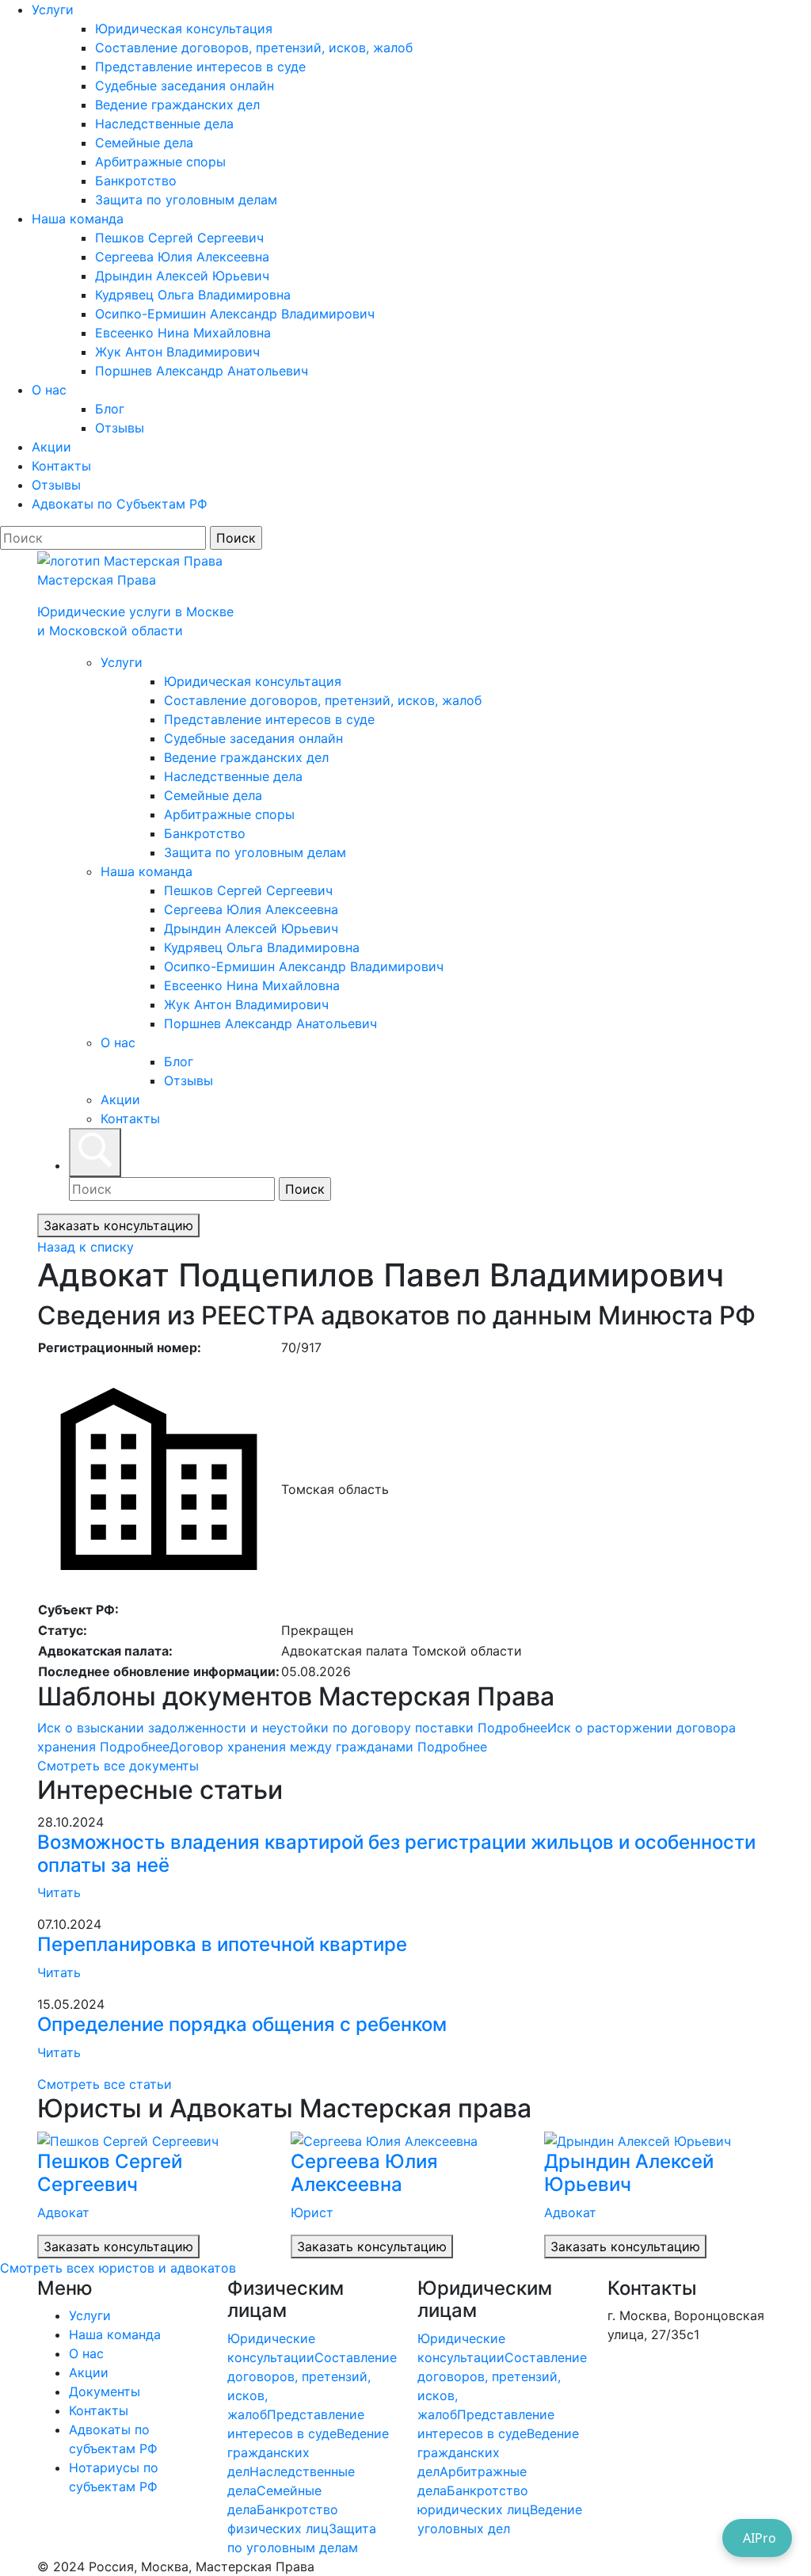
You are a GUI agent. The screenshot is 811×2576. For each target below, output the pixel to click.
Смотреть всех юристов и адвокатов (118, 2268)
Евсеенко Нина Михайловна (183, 333)
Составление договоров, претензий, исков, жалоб (254, 48)
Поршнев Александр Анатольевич (202, 371)
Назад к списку (86, 1247)
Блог (110, 409)
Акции (51, 447)
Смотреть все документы (118, 1766)
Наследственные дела (164, 124)
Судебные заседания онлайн (185, 86)
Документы (105, 2391)
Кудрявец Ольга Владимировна (193, 295)
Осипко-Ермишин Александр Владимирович (235, 314)
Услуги (53, 10)
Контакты (61, 466)
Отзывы (120, 428)
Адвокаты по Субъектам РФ (120, 504)
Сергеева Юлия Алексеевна (182, 257)
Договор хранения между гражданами (328, 1747)
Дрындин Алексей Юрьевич (182, 276)
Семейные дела (144, 143)
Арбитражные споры (160, 162)
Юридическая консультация (184, 29)
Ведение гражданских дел (177, 105)
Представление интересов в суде (200, 67)
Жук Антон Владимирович (177, 352)
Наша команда (78, 219)
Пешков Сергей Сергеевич (179, 238)
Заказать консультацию (118, 1225)
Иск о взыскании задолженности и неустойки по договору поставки (292, 1728)
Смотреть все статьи (105, 2084)
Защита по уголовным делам (186, 200)
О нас (49, 390)
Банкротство (136, 181)
